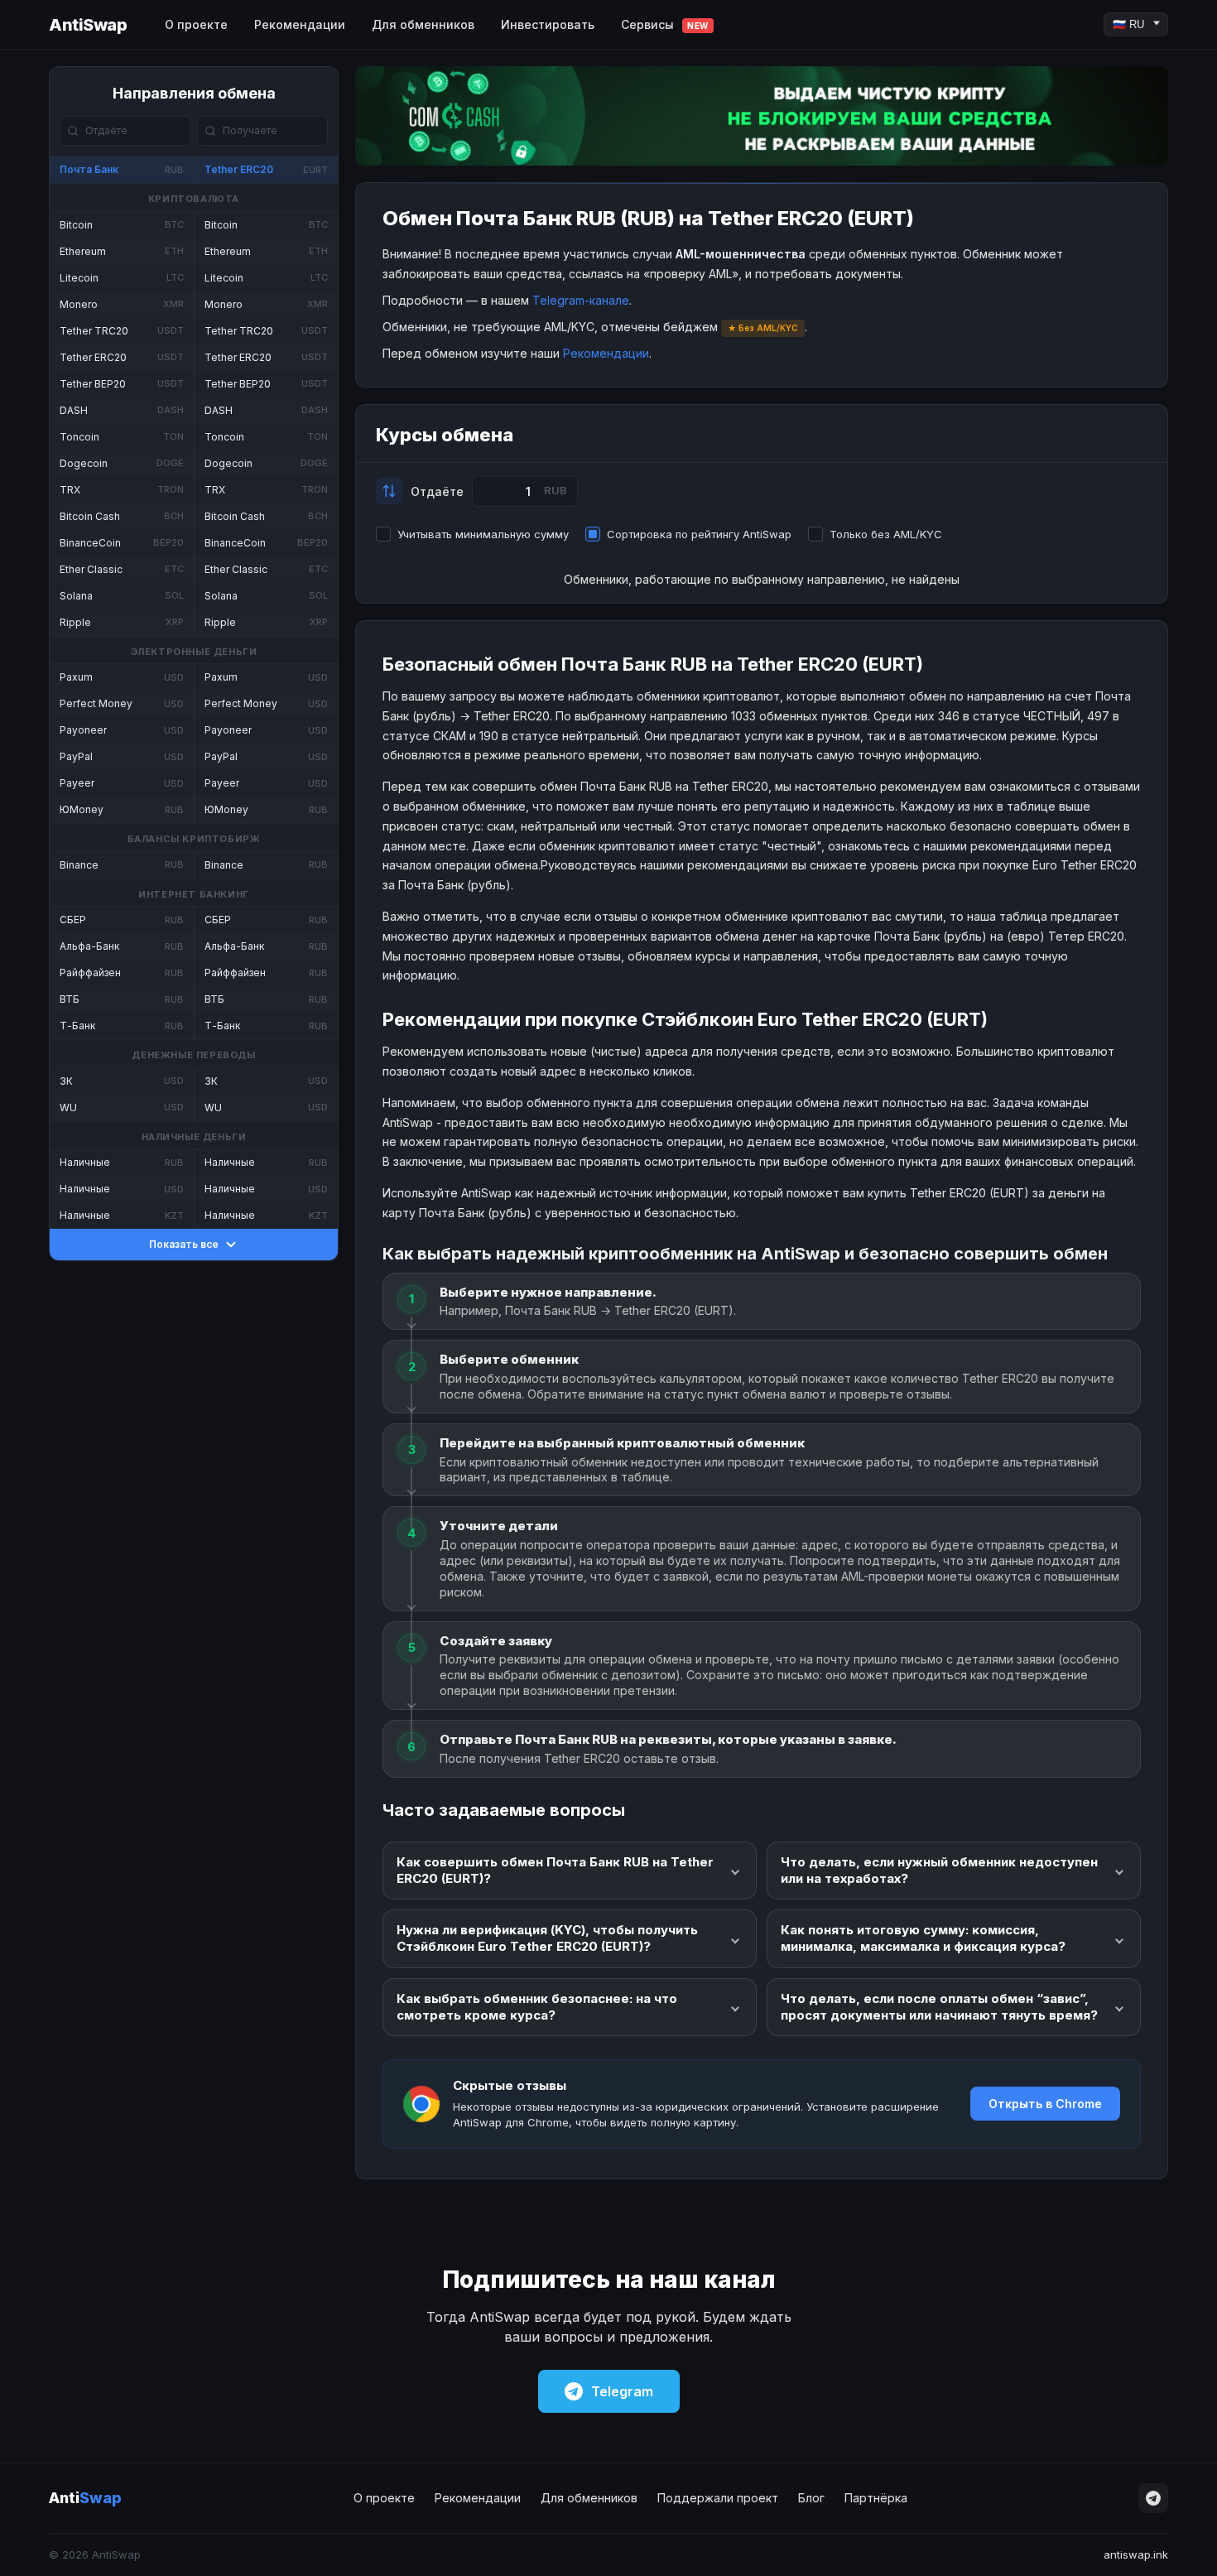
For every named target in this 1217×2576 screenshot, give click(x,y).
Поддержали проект (718, 2498)
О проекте (196, 24)
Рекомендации (300, 24)
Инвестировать (548, 24)
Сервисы (665, 24)
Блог (811, 2498)
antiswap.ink (1136, 2554)
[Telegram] (1153, 2498)
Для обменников (423, 24)
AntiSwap (88, 25)
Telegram (622, 2391)
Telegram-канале (581, 300)
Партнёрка (876, 2498)
